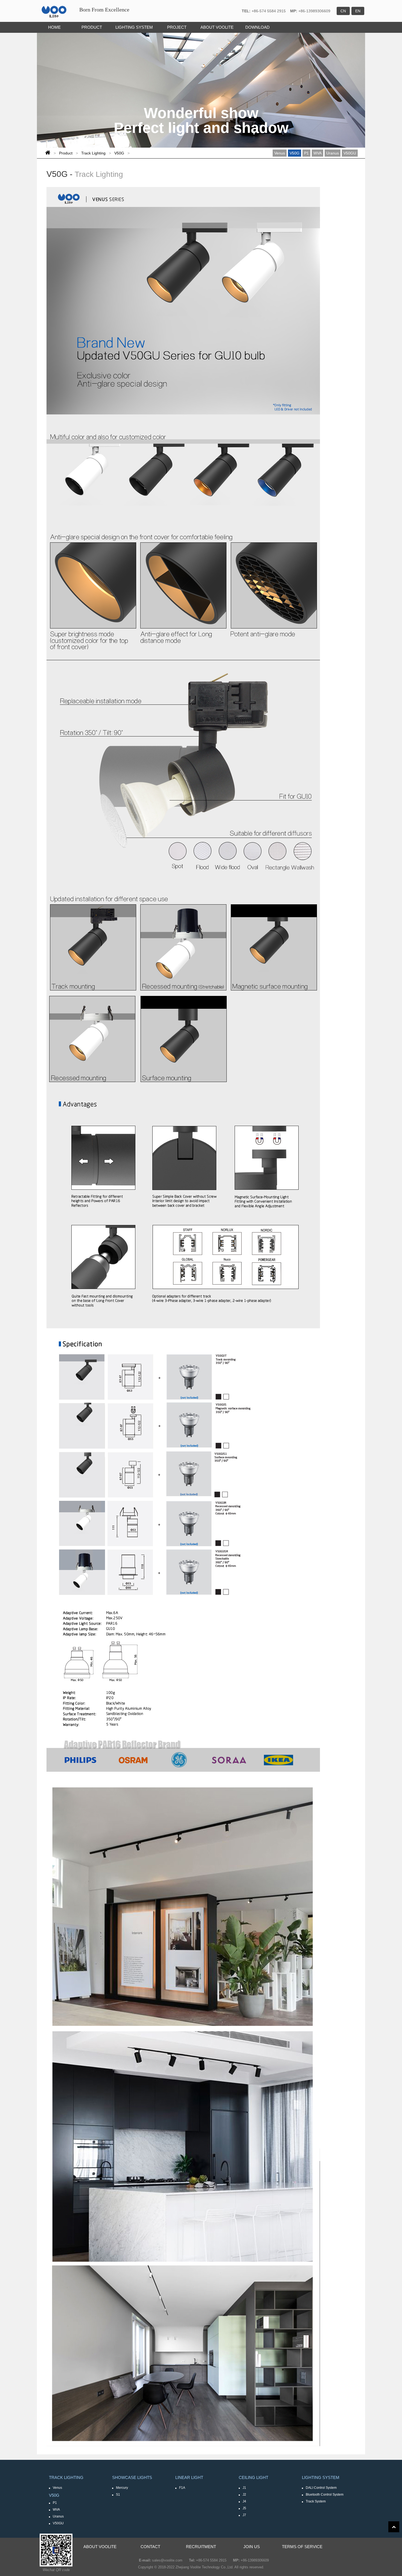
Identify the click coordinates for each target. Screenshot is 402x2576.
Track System (316, 2501)
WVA (317, 153)
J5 (244, 2508)
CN (343, 11)
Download (257, 27)
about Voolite (100, 2547)
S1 (118, 2495)
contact (150, 2547)
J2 (244, 2495)
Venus (280, 153)
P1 (306, 153)
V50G (119, 153)
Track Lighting (93, 153)
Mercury (122, 2488)
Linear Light (189, 2477)
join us (252, 2547)
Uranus (333, 153)
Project (177, 27)
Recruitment (201, 2547)
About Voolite (217, 27)
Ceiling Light (254, 2477)
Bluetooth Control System (325, 2495)
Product (92, 27)
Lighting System (134, 27)
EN (358, 11)
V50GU (350, 153)
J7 (244, 2515)
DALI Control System (321, 2488)
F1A (182, 2488)
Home (54, 27)
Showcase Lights (132, 2477)
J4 (244, 2501)
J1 (244, 2488)
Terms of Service (302, 2547)
